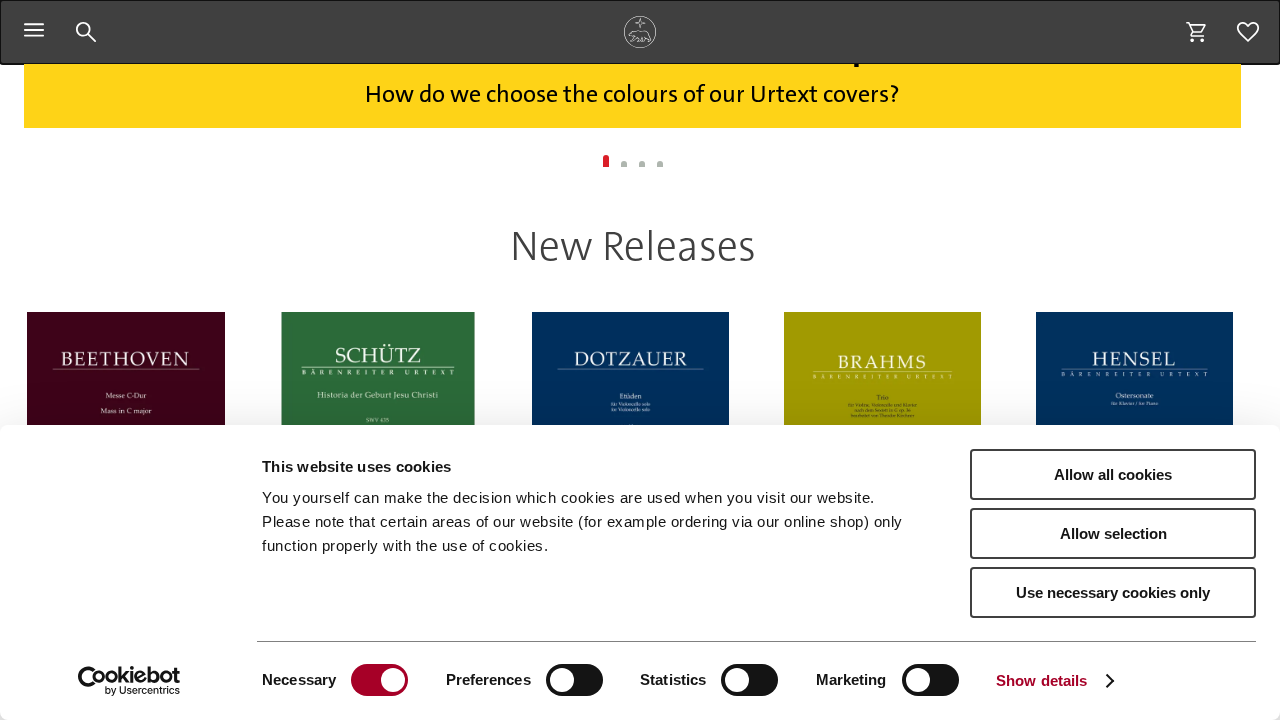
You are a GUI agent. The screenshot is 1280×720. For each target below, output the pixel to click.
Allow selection (1113, 533)
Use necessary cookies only (1113, 592)
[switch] (574, 680)
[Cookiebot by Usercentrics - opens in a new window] (129, 681)
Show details (1041, 680)
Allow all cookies (1113, 474)
